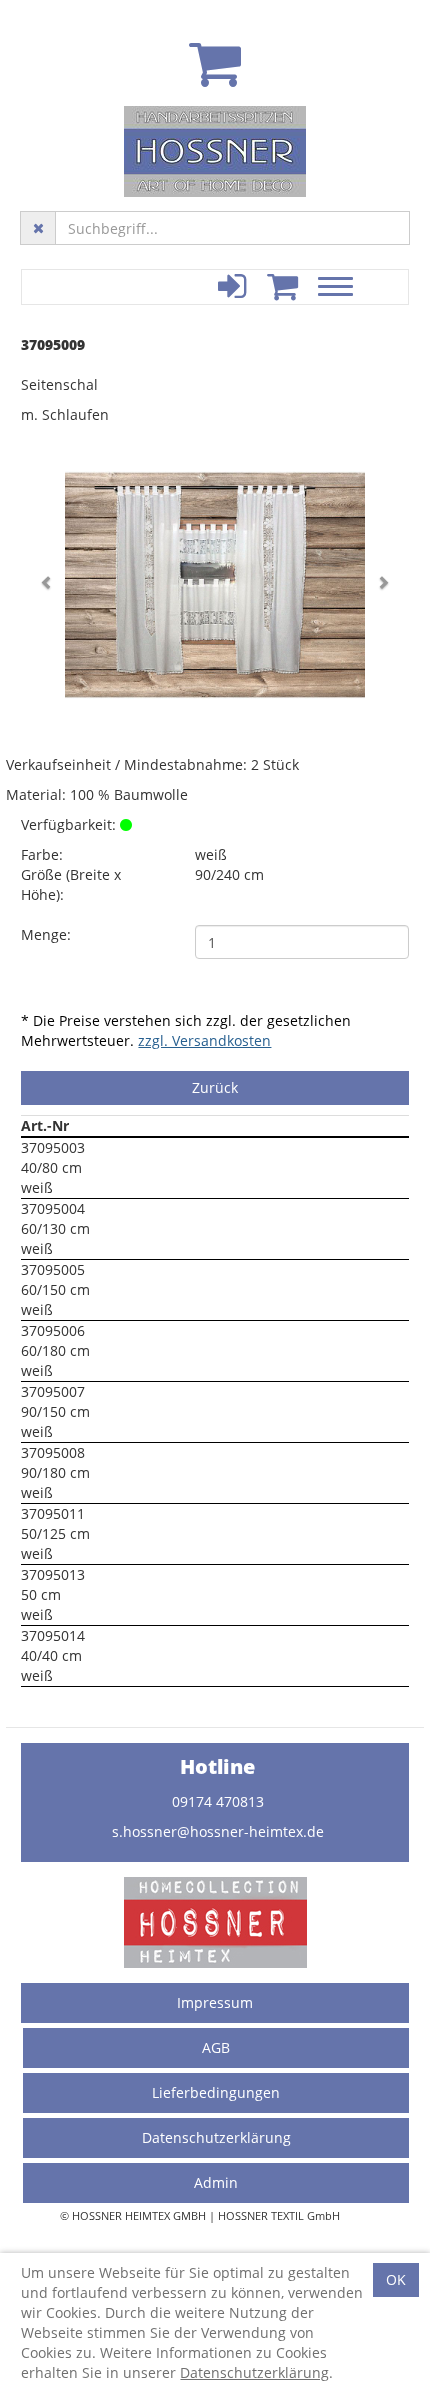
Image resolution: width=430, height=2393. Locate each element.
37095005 (53, 1269)
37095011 (53, 1513)
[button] (50, 585)
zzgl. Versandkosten (204, 1040)
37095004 (53, 1208)
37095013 (53, 1574)
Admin (216, 2182)
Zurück (215, 1087)
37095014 (53, 1635)
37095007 (53, 1391)
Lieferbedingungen (216, 2092)
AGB (216, 2047)
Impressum (215, 2002)
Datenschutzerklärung (216, 2137)
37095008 (53, 1452)
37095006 (53, 1330)
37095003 (53, 1147)
